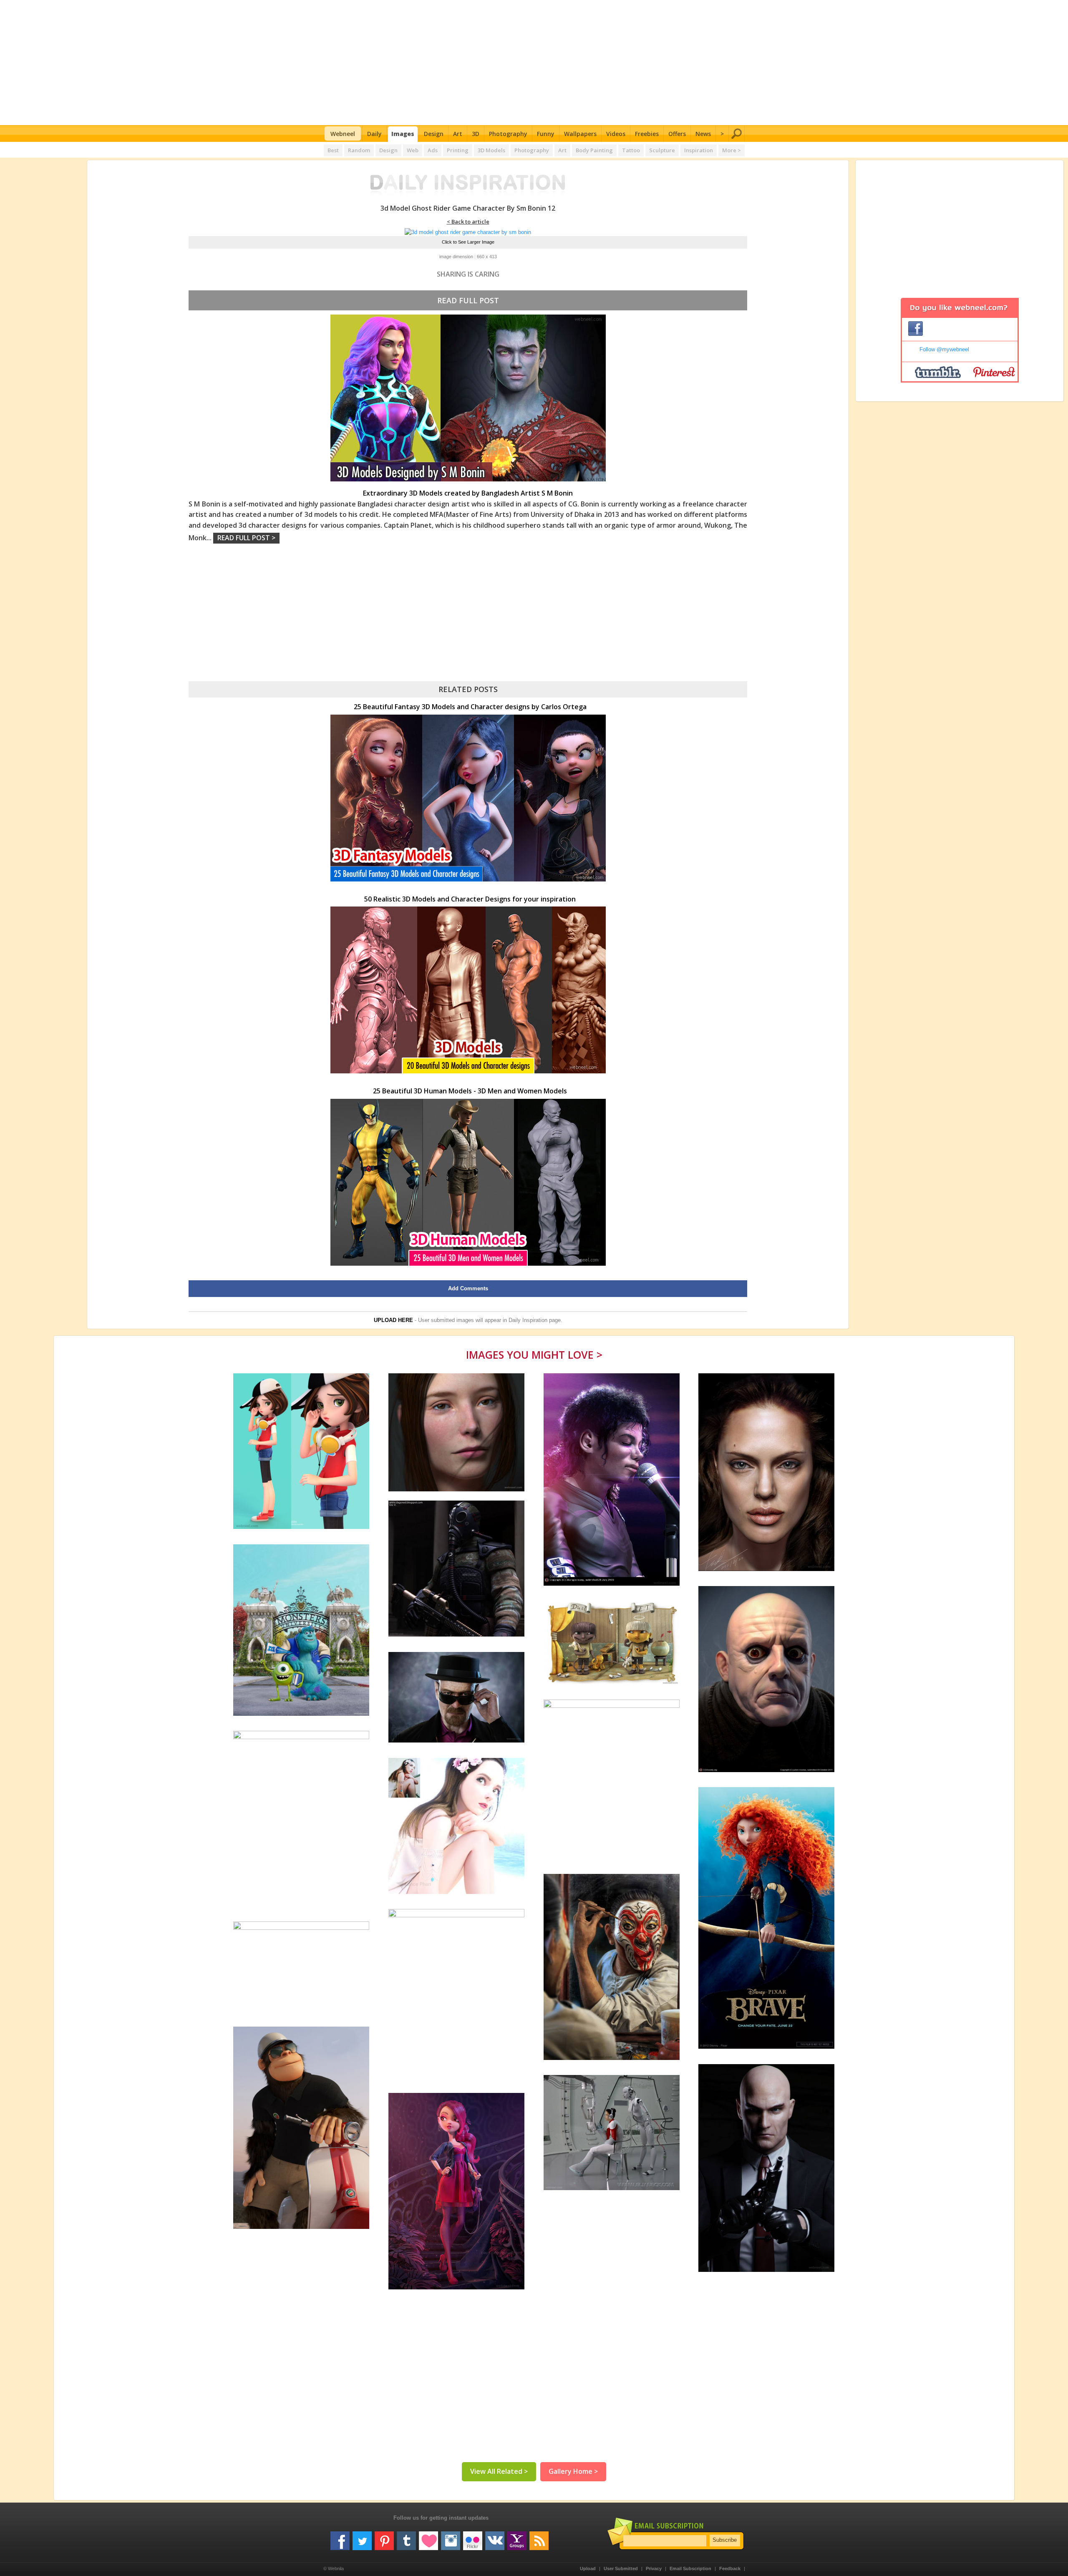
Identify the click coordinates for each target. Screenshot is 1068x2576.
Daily (374, 134)
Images (403, 134)
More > (732, 150)
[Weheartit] (428, 2538)
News (703, 134)
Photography (508, 134)
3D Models (491, 150)
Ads (433, 150)
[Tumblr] (406, 2538)
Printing (458, 150)
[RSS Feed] (539, 2538)
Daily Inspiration (528, 1320)
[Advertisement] (534, 63)
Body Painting (594, 150)
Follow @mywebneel (944, 349)
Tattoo (631, 150)
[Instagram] (451, 2538)
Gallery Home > (573, 2471)
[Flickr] (473, 2538)
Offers (677, 134)
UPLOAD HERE (393, 1320)
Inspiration (699, 150)
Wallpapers (580, 134)
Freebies (647, 134)
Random (359, 150)
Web (413, 150)
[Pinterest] (384, 2538)
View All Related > (499, 2471)
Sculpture (662, 150)
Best (333, 150)
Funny (546, 134)
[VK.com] (495, 2538)
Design (434, 134)
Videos (616, 134)
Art (458, 134)
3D (476, 134)
